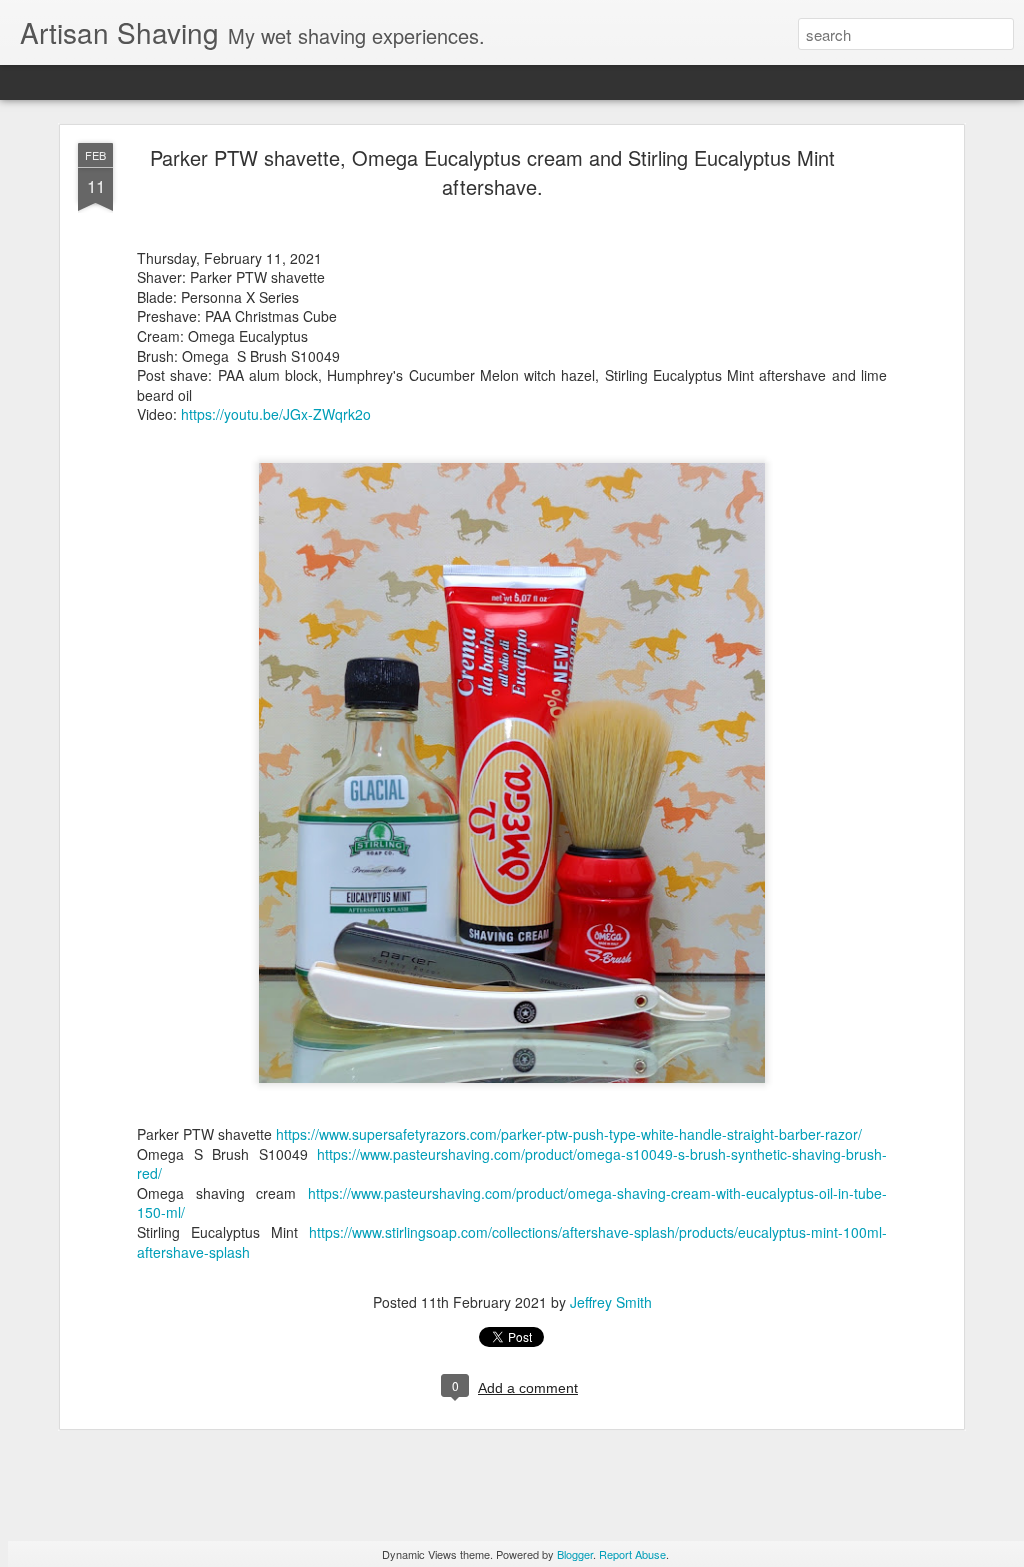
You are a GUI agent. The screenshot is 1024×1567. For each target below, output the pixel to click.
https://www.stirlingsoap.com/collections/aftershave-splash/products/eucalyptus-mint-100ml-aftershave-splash (512, 1242)
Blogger (575, 1554)
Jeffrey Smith (611, 1302)
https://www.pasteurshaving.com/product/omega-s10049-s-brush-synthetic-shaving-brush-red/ (512, 1164)
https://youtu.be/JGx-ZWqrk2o (276, 414)
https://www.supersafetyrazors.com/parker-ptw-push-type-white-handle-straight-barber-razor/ (569, 1134)
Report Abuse (632, 1554)
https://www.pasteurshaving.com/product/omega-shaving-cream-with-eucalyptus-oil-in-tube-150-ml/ (512, 1203)
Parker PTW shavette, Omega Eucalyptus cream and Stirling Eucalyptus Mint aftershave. (492, 172)
